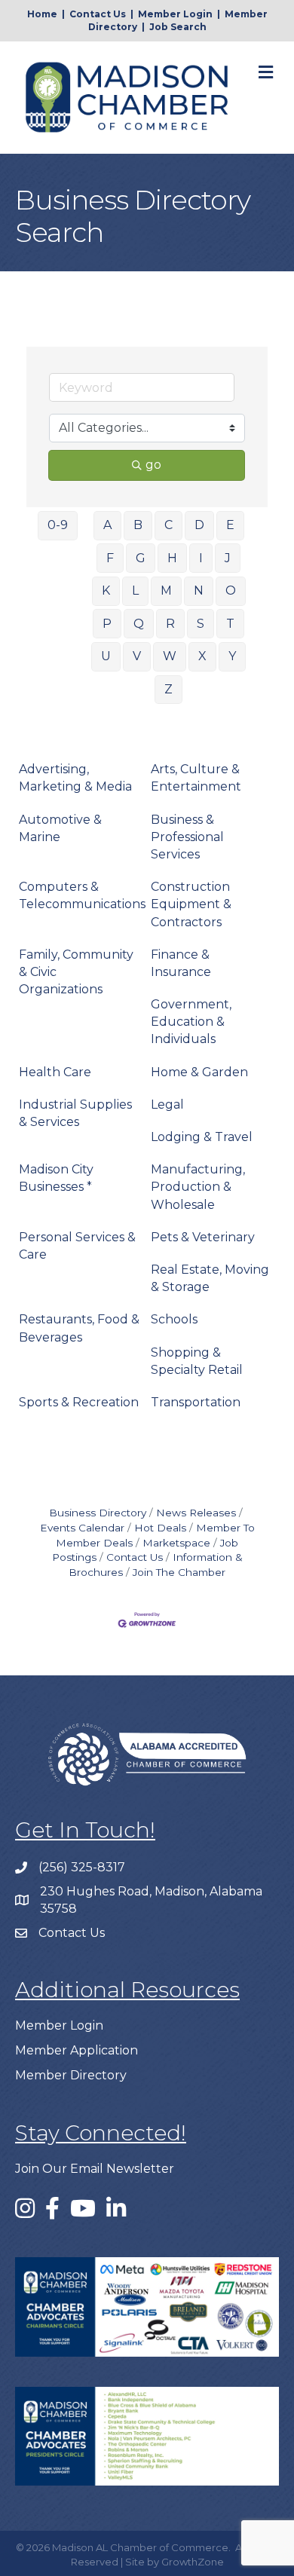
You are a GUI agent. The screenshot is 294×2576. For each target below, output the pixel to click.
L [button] (135, 590)
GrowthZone (193, 2562)
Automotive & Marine (60, 828)
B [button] (138, 525)
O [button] (231, 590)
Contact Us (98, 14)
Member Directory (71, 2075)
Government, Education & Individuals (191, 1022)
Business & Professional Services (187, 837)
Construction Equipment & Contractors (191, 904)
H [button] (172, 558)
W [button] (170, 656)
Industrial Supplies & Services (75, 1113)
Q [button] (139, 624)
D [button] (199, 525)
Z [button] (168, 689)
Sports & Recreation (79, 1402)
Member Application (77, 2050)
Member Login (175, 14)
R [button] (170, 624)
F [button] (110, 558)
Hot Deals (160, 1528)
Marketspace (176, 1543)
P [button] (107, 624)
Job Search (178, 27)
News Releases (196, 1513)
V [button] (137, 656)
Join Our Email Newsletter (95, 2169)
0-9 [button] (58, 525)
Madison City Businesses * (56, 1178)
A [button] (107, 525)
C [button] (168, 525)
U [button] (106, 656)
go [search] (153, 465)
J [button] (228, 558)
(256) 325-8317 (82, 1867)
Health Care (55, 1072)
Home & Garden (199, 1072)
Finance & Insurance (181, 963)
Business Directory (98, 1513)
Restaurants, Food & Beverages (79, 1328)
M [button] (166, 590)
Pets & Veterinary (203, 1237)
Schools (174, 1319)
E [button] (230, 525)
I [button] (201, 558)
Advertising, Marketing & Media (75, 778)
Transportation (196, 1402)
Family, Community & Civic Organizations (76, 972)
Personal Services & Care (77, 1246)
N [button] (199, 590)
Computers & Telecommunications (82, 895)
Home (42, 14)
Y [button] (232, 656)
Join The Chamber (179, 1572)
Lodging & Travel (202, 1137)
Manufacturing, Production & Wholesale (198, 1187)
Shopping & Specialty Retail (197, 1361)
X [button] (202, 656)
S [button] (201, 624)
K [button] (106, 590)
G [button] (141, 558)
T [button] (230, 624)
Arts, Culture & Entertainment (196, 778)
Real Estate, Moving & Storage (210, 1278)
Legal (167, 1104)
